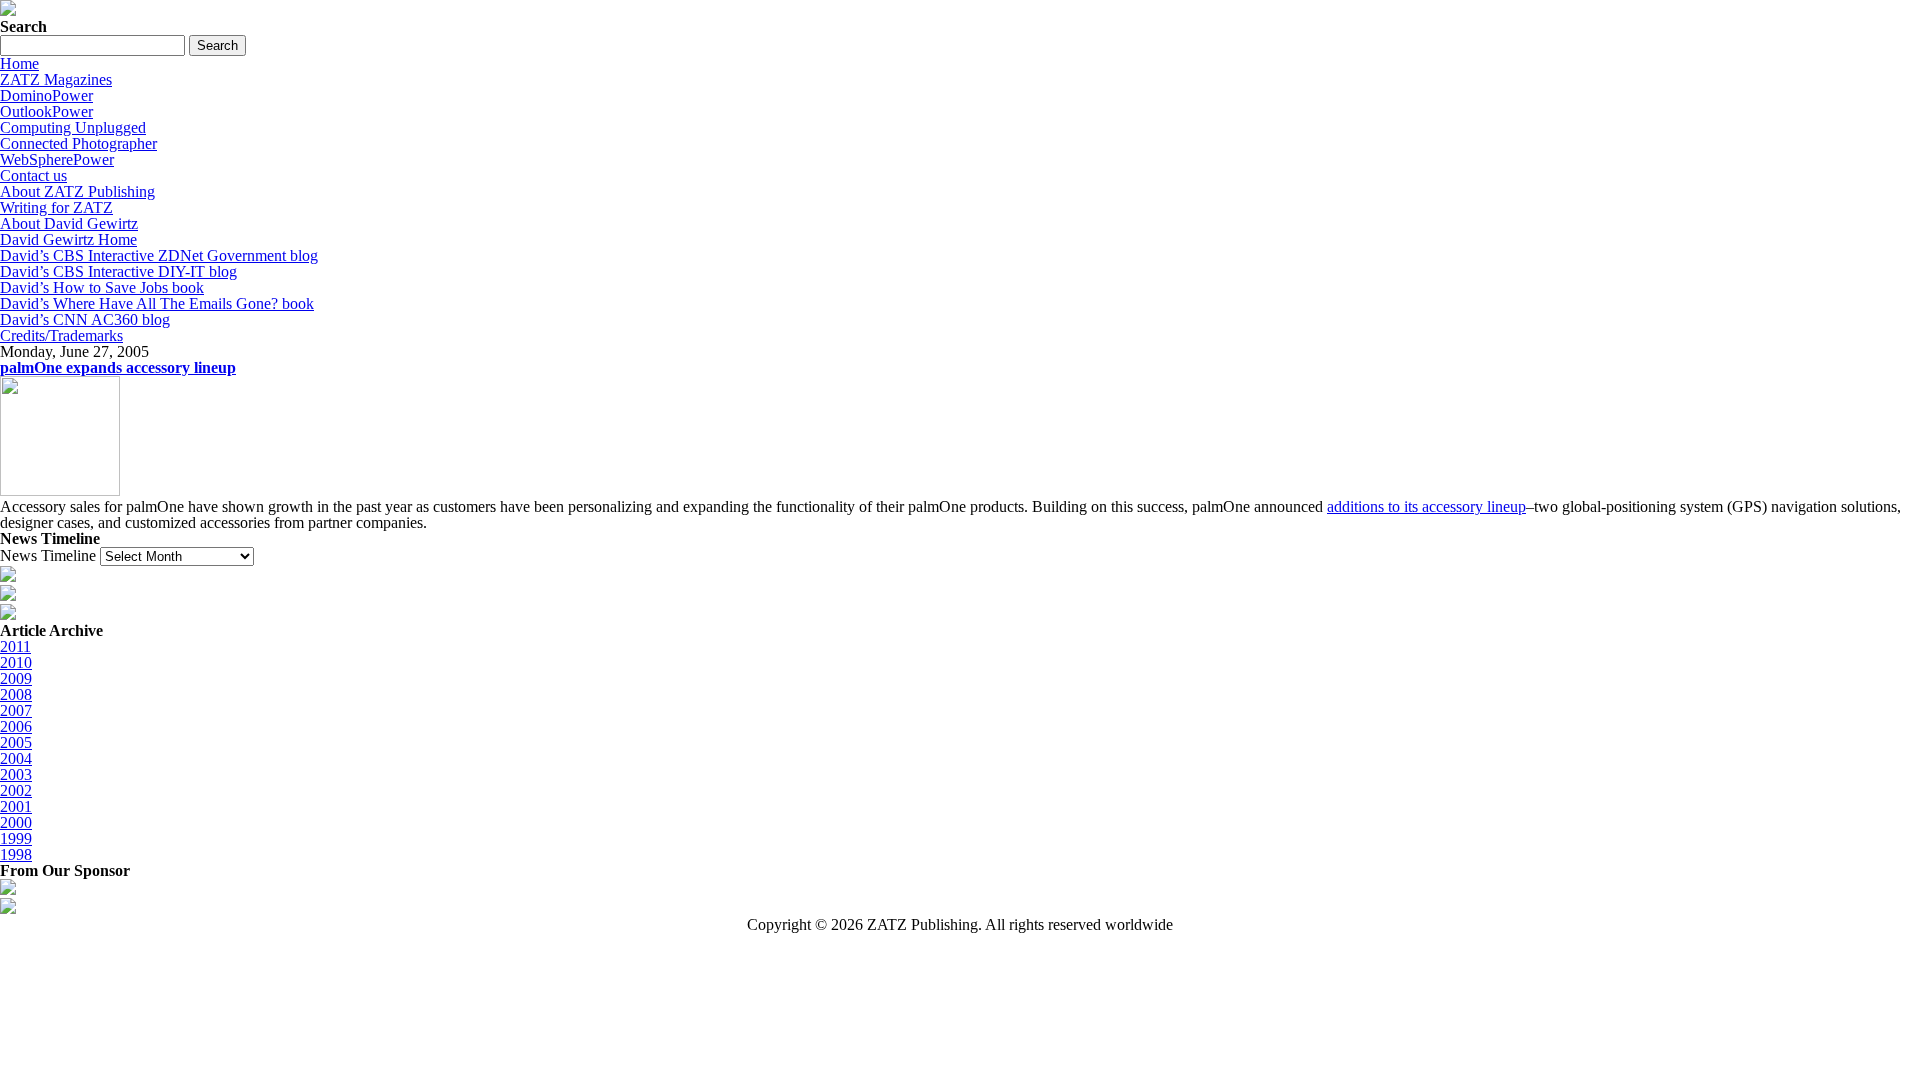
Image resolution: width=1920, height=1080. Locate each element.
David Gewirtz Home (68, 239)
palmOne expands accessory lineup (118, 367)
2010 (16, 662)
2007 (16, 710)
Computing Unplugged (73, 127)
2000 (16, 822)
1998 (16, 854)
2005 (16, 742)
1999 (16, 838)
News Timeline (48, 555)
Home (19, 63)
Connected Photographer (78, 143)
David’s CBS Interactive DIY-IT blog (118, 271)
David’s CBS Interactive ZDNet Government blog (159, 255)
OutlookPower (46, 111)
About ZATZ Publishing (77, 191)
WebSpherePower (57, 159)
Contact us (33, 175)
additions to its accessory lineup (1426, 506)
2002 (16, 790)
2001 (16, 806)
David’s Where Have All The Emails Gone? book (157, 303)
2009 (16, 678)
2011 (15, 646)
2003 (16, 774)
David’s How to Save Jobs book (102, 287)
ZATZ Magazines (56, 79)
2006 (16, 726)
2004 (16, 758)
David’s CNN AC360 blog (85, 319)
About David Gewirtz (69, 223)
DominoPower (46, 95)
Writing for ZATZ (56, 207)
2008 (16, 694)
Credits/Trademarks (61, 335)
